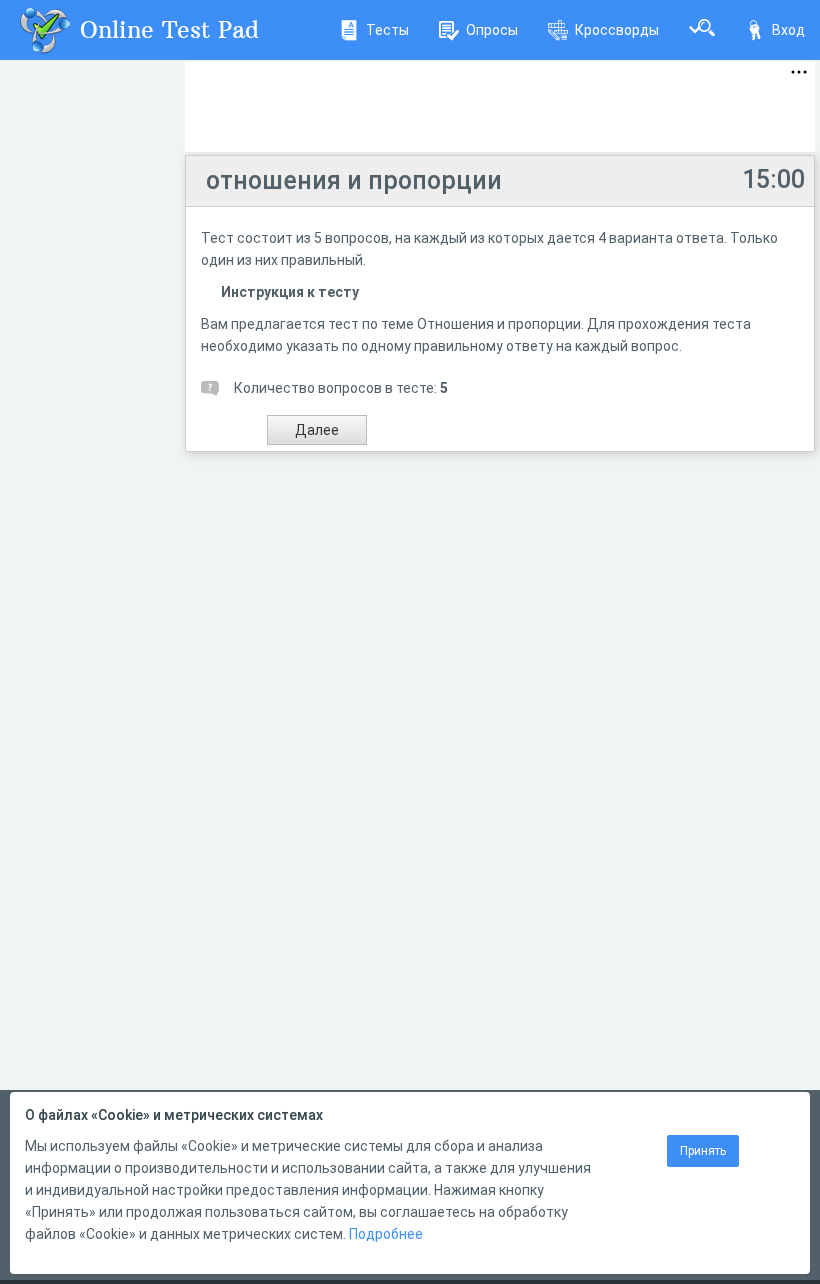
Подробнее (386, 1234)
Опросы (492, 30)
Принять (703, 1151)
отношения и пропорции (354, 180)
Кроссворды (617, 30)
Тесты (387, 30)
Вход (788, 30)
